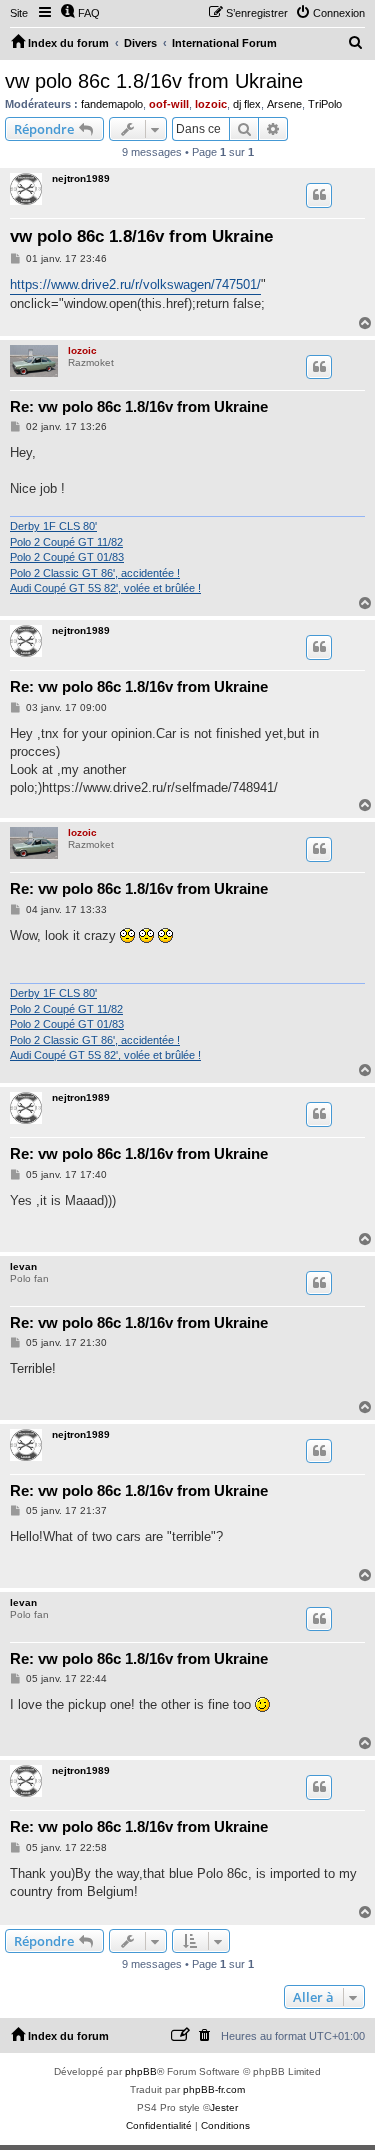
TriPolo (325, 104)
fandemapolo (112, 104)
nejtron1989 (81, 178)
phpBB (141, 2071)
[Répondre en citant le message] (319, 195)
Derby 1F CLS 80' (53, 526)
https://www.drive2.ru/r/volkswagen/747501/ (135, 284)
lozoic (211, 104)
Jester (224, 2107)
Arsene (284, 104)
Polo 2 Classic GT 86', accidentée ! (95, 573)
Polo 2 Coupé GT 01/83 (67, 557)
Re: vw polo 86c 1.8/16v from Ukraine (139, 406)
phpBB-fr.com (214, 2089)
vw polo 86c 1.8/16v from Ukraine (154, 81)
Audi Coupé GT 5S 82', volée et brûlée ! (105, 588)
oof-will (169, 104)
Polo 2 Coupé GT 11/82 (66, 542)
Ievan (23, 1266)
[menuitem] (80, 13)
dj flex (247, 104)
